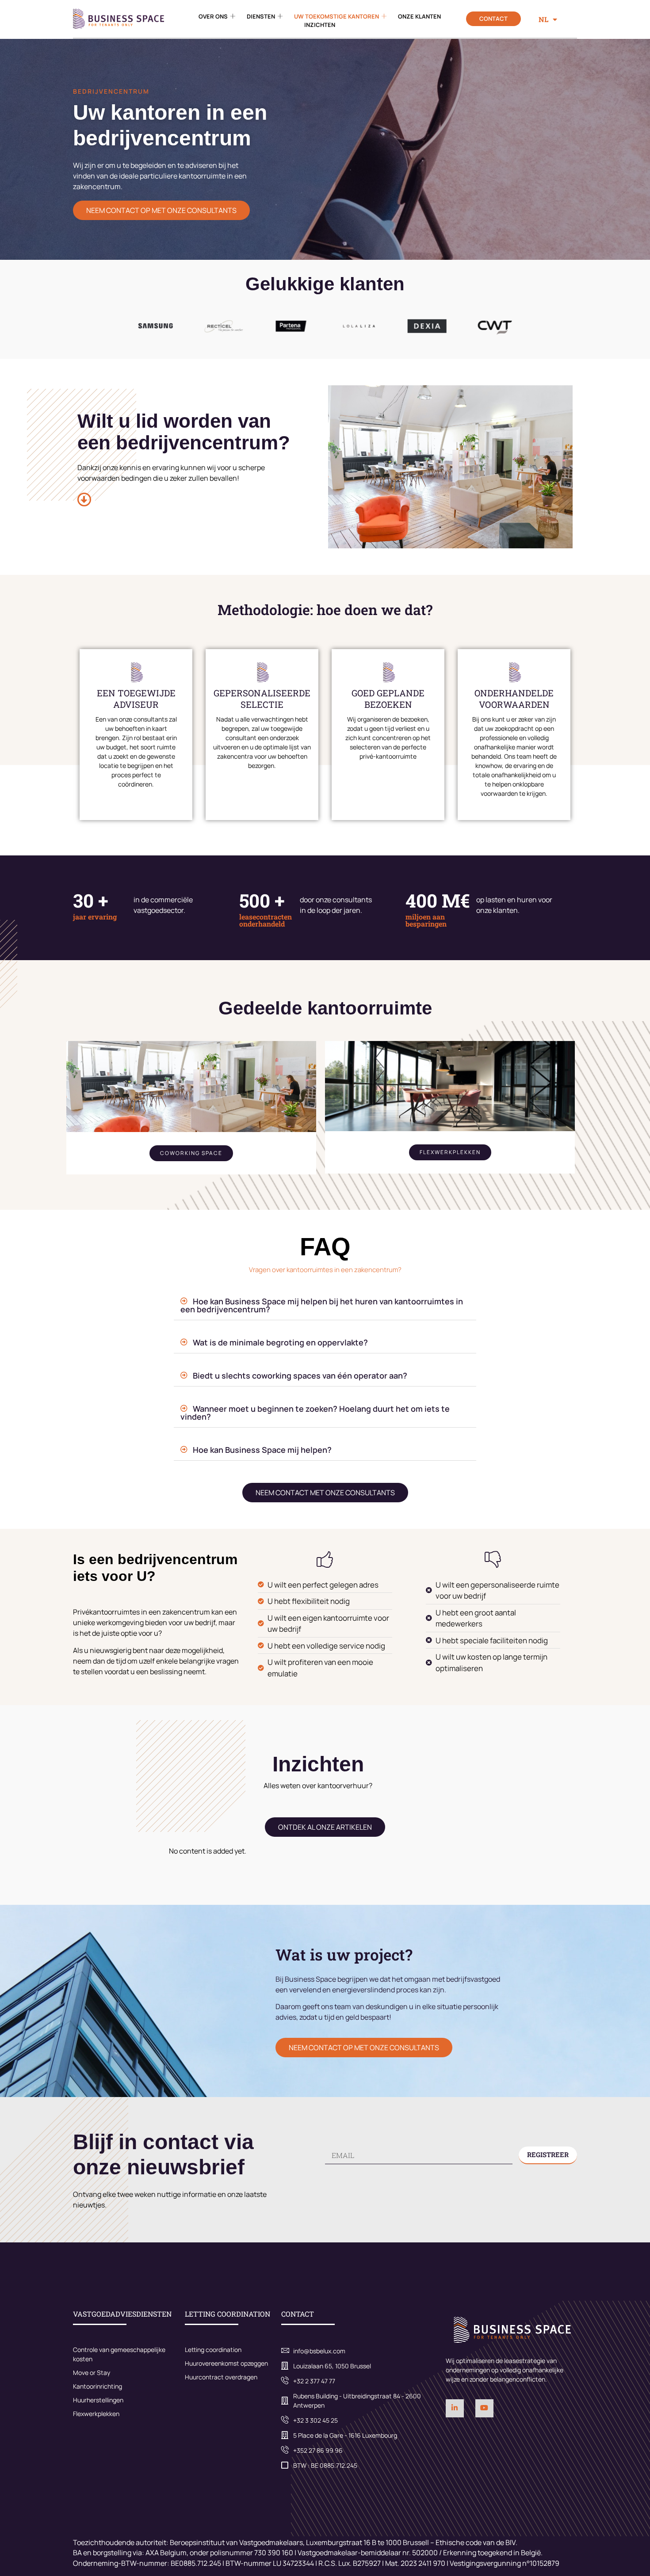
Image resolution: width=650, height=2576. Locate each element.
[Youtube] (484, 2408)
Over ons (213, 16)
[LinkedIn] (455, 2408)
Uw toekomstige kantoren (336, 16)
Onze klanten (419, 16)
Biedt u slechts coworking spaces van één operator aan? (300, 1375)
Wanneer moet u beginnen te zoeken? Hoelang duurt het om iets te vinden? (315, 1413)
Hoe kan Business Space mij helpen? (262, 1450)
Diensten (261, 16)
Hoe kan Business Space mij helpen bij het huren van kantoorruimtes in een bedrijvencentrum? (322, 1305)
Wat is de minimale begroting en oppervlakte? (280, 1342)
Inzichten (320, 25)
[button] (325, 1305)
